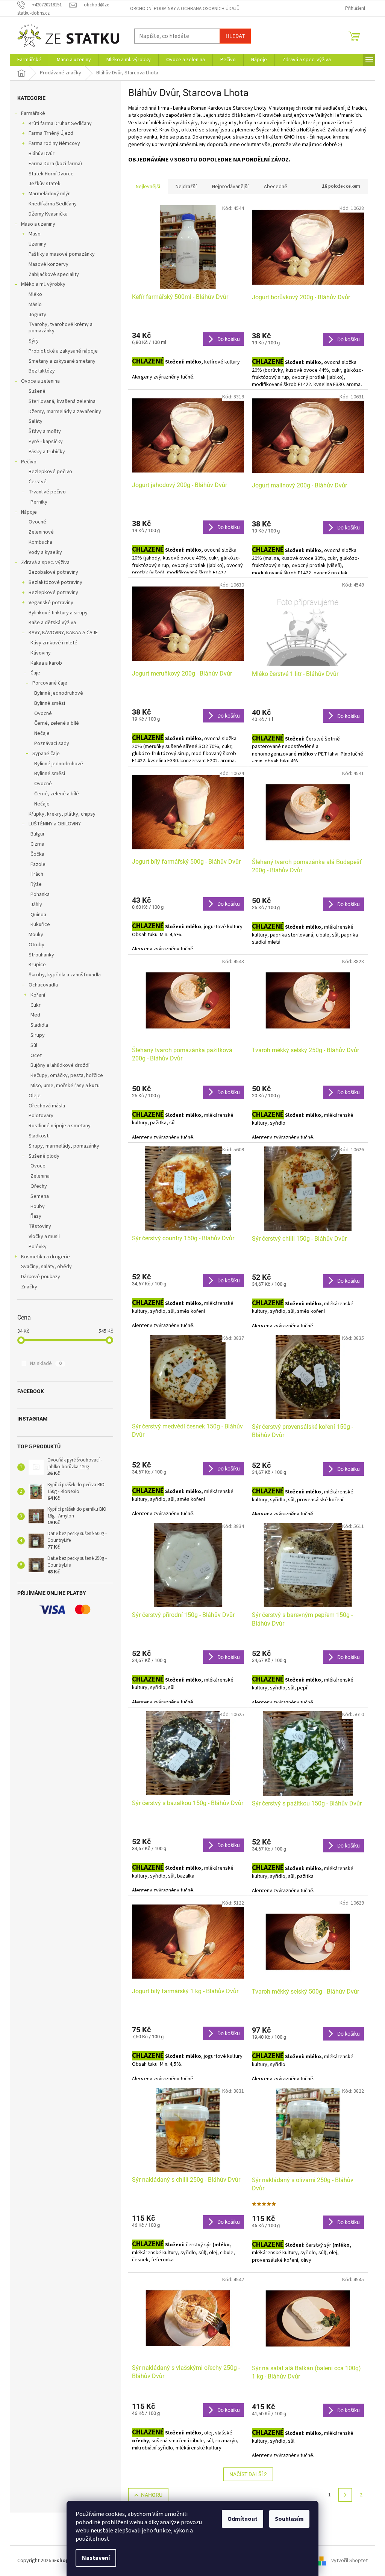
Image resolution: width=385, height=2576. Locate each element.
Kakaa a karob (46, 663)
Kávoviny (41, 653)
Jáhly (36, 905)
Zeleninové (41, 532)
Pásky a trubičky (47, 452)
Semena (40, 1196)
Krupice (37, 965)
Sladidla (39, 1025)
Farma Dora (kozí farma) (55, 164)
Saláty (36, 421)
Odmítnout (243, 2519)
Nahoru (152, 2495)
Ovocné (37, 522)
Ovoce (38, 1166)
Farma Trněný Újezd (51, 133)
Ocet (36, 1056)
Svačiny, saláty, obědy (46, 1267)
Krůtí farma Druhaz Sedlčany (60, 124)
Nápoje (29, 512)
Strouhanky (41, 955)
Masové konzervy (49, 264)
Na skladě (46, 1363)
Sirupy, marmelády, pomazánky (64, 1146)
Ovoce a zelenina (40, 381)
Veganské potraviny (51, 603)
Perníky (39, 502)
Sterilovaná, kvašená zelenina (62, 401)
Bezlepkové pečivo (50, 472)
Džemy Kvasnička (48, 214)
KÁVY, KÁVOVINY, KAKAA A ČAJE (63, 633)
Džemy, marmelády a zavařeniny (65, 412)
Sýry (34, 341)
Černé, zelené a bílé (57, 723)
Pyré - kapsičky (46, 442)
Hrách (37, 874)
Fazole (38, 864)
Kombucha (40, 542)
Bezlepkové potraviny (53, 593)
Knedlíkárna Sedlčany (53, 204)
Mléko (35, 294)
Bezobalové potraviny (53, 572)
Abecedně (276, 187)
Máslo (35, 305)
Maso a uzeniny (38, 224)
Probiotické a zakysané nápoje (63, 351)
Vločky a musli (44, 1237)
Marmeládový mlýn (50, 194)
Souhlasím (289, 2519)
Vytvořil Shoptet (349, 2561)
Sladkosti (39, 1136)
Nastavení (96, 2558)
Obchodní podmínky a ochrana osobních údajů (185, 9)
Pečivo (29, 462)
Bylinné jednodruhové (59, 693)
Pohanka (40, 894)
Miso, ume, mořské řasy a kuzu (65, 1086)
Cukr (36, 1005)
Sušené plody (44, 1156)
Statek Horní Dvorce (51, 174)
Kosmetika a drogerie (45, 1257)
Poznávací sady (52, 744)
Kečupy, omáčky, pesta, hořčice (67, 1075)
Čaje (35, 673)
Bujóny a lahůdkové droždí (60, 1065)
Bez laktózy (42, 371)
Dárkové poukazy (41, 1277)
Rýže (36, 884)
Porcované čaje (50, 683)
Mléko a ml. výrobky (43, 284)
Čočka (37, 854)
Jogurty (37, 315)
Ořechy (39, 1186)
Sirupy (38, 1035)
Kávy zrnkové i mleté (54, 643)
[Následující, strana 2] (345, 2495)
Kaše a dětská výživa (52, 623)
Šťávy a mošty (45, 431)
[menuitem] (29, 60)
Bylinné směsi (50, 703)
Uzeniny (37, 244)
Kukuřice (40, 925)
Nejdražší (186, 187)
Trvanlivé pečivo (47, 492)
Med (35, 1015)
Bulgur (38, 834)
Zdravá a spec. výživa (45, 563)
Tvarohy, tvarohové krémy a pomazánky (61, 328)
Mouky (36, 935)
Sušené (37, 391)
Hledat (235, 36)
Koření (38, 995)
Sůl (34, 1045)
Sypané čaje (46, 754)
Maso (35, 234)
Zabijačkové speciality (54, 274)
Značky (29, 1287)
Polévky (38, 1247)
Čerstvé (38, 482)
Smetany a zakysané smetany (62, 361)
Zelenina (40, 1176)
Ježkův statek (45, 184)
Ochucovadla (43, 985)
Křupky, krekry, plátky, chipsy (62, 814)
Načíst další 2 (248, 2474)
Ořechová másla (47, 1106)
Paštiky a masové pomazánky (62, 254)
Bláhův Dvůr (42, 154)
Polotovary (41, 1116)
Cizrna (37, 844)
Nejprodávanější (230, 187)
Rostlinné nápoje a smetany (60, 1126)
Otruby (36, 945)
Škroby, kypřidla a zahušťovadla (65, 975)
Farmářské (33, 113)
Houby (38, 1207)
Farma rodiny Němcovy (54, 143)
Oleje (35, 1096)
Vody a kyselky (45, 552)
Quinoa (38, 915)
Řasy (36, 1216)
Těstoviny (40, 1226)
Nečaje (42, 733)
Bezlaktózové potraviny (55, 582)
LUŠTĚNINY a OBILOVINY (55, 824)
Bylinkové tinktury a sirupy (58, 613)
